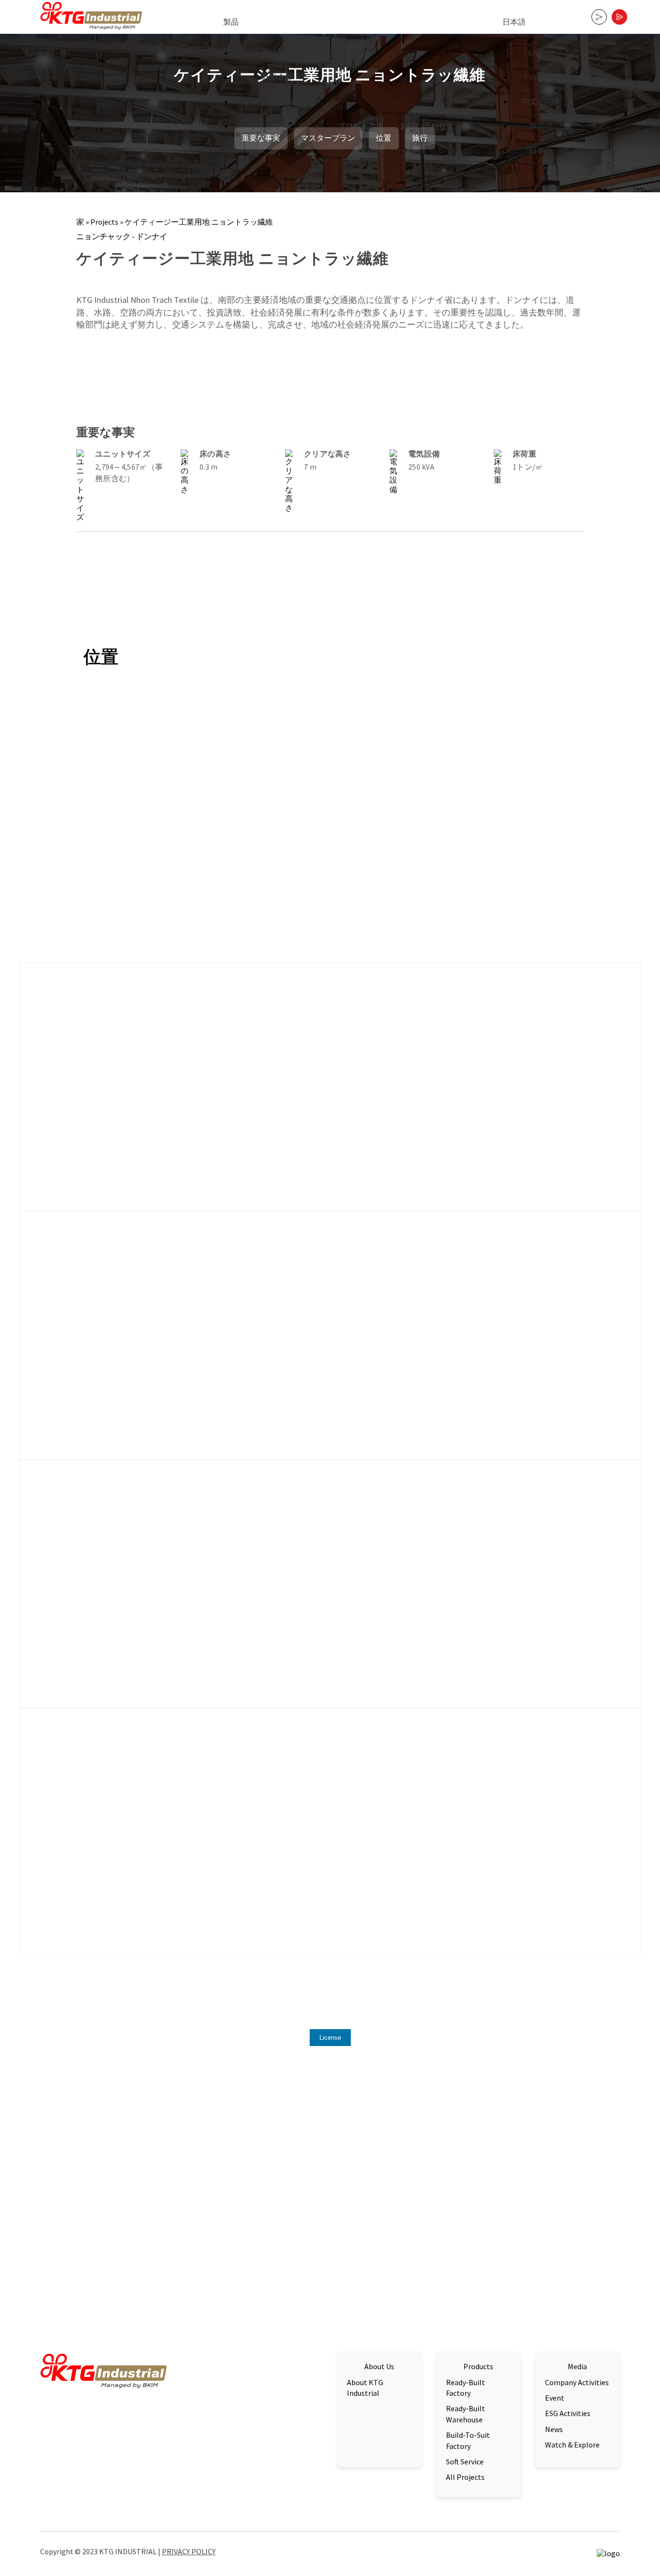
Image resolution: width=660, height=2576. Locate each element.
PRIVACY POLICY (189, 2551)
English (541, 53)
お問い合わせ (423, 126)
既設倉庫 (277, 77)
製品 (231, 22)
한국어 (541, 126)
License (330, 2038)
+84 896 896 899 (300, 2434)
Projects (104, 222)
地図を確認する (67, 2445)
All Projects (465, 2477)
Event (555, 2398)
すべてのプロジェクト (560, 2160)
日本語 (514, 22)
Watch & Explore (572, 2445)
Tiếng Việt (541, 77)
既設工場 (277, 53)
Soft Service (465, 2462)
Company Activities (577, 2382)
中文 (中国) (541, 101)
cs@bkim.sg (306, 2425)
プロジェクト (361, 126)
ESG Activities (568, 2413)
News (554, 2429)
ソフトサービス (277, 126)
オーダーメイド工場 (277, 101)
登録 (200, 126)
